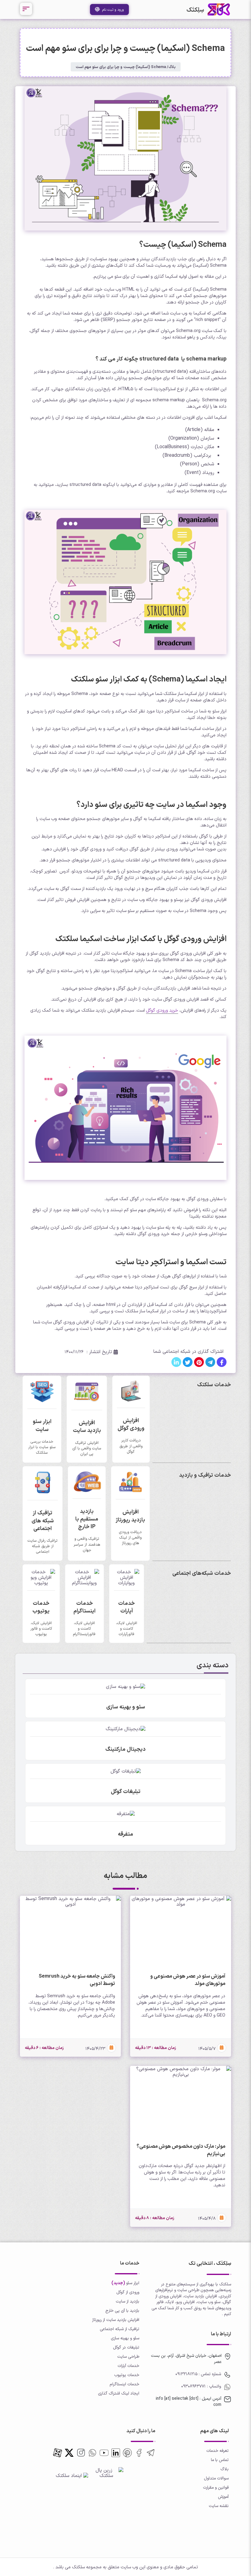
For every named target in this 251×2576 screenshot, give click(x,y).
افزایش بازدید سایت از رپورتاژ (116, 2320)
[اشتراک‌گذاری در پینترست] (199, 1362)
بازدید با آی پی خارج (122, 2310)
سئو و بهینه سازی (125, 2338)
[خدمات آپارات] (127, 1583)
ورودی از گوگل (128, 2292)
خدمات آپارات (128, 2366)
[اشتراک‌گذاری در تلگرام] (210, 1362)
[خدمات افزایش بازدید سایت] (87, 1402)
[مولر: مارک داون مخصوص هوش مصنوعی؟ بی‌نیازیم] (181, 2102)
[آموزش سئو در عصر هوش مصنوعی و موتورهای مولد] (181, 1932)
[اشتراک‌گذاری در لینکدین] (176, 1362)
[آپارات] (58, 2453)
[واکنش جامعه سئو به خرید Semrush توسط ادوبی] (70, 1932)
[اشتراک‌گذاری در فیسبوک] (222, 1362)
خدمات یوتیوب (127, 2375)
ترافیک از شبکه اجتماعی (120, 2329)
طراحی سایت (128, 2356)
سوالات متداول (216, 2478)
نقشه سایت (219, 2506)
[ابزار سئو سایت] (42, 1401)
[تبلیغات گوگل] (126, 1771)
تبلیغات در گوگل (126, 2347)
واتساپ (214, 2386)
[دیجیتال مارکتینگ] (125, 1729)
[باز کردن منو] (26, 9)
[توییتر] (127, 2453)
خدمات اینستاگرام (124, 2384)
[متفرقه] (126, 1814)
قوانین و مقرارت (216, 2487)
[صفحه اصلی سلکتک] (219, 10)
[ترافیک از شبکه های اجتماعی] (43, 1492)
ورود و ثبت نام (112, 10)
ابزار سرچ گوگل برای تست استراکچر (174, 1287)
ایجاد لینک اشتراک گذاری (119, 2393)
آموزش (223, 2496)
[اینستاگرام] (81, 2453)
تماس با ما (220, 2460)
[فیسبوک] (139, 2453)
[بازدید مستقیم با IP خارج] (87, 1491)
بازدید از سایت (127, 2301)
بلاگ (172, 67)
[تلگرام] (151, 2453)
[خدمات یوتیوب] (41, 1583)
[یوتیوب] (104, 2453)
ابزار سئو (133, 2283)
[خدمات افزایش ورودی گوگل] (131, 1400)
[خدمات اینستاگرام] (84, 1583)
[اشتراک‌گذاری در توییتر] (188, 1362)
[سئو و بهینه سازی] (125, 1686)
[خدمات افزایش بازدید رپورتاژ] (130, 1491)
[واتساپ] (92, 2453)
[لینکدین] (116, 2453)
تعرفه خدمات (217, 2450)
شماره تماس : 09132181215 (198, 2374)
